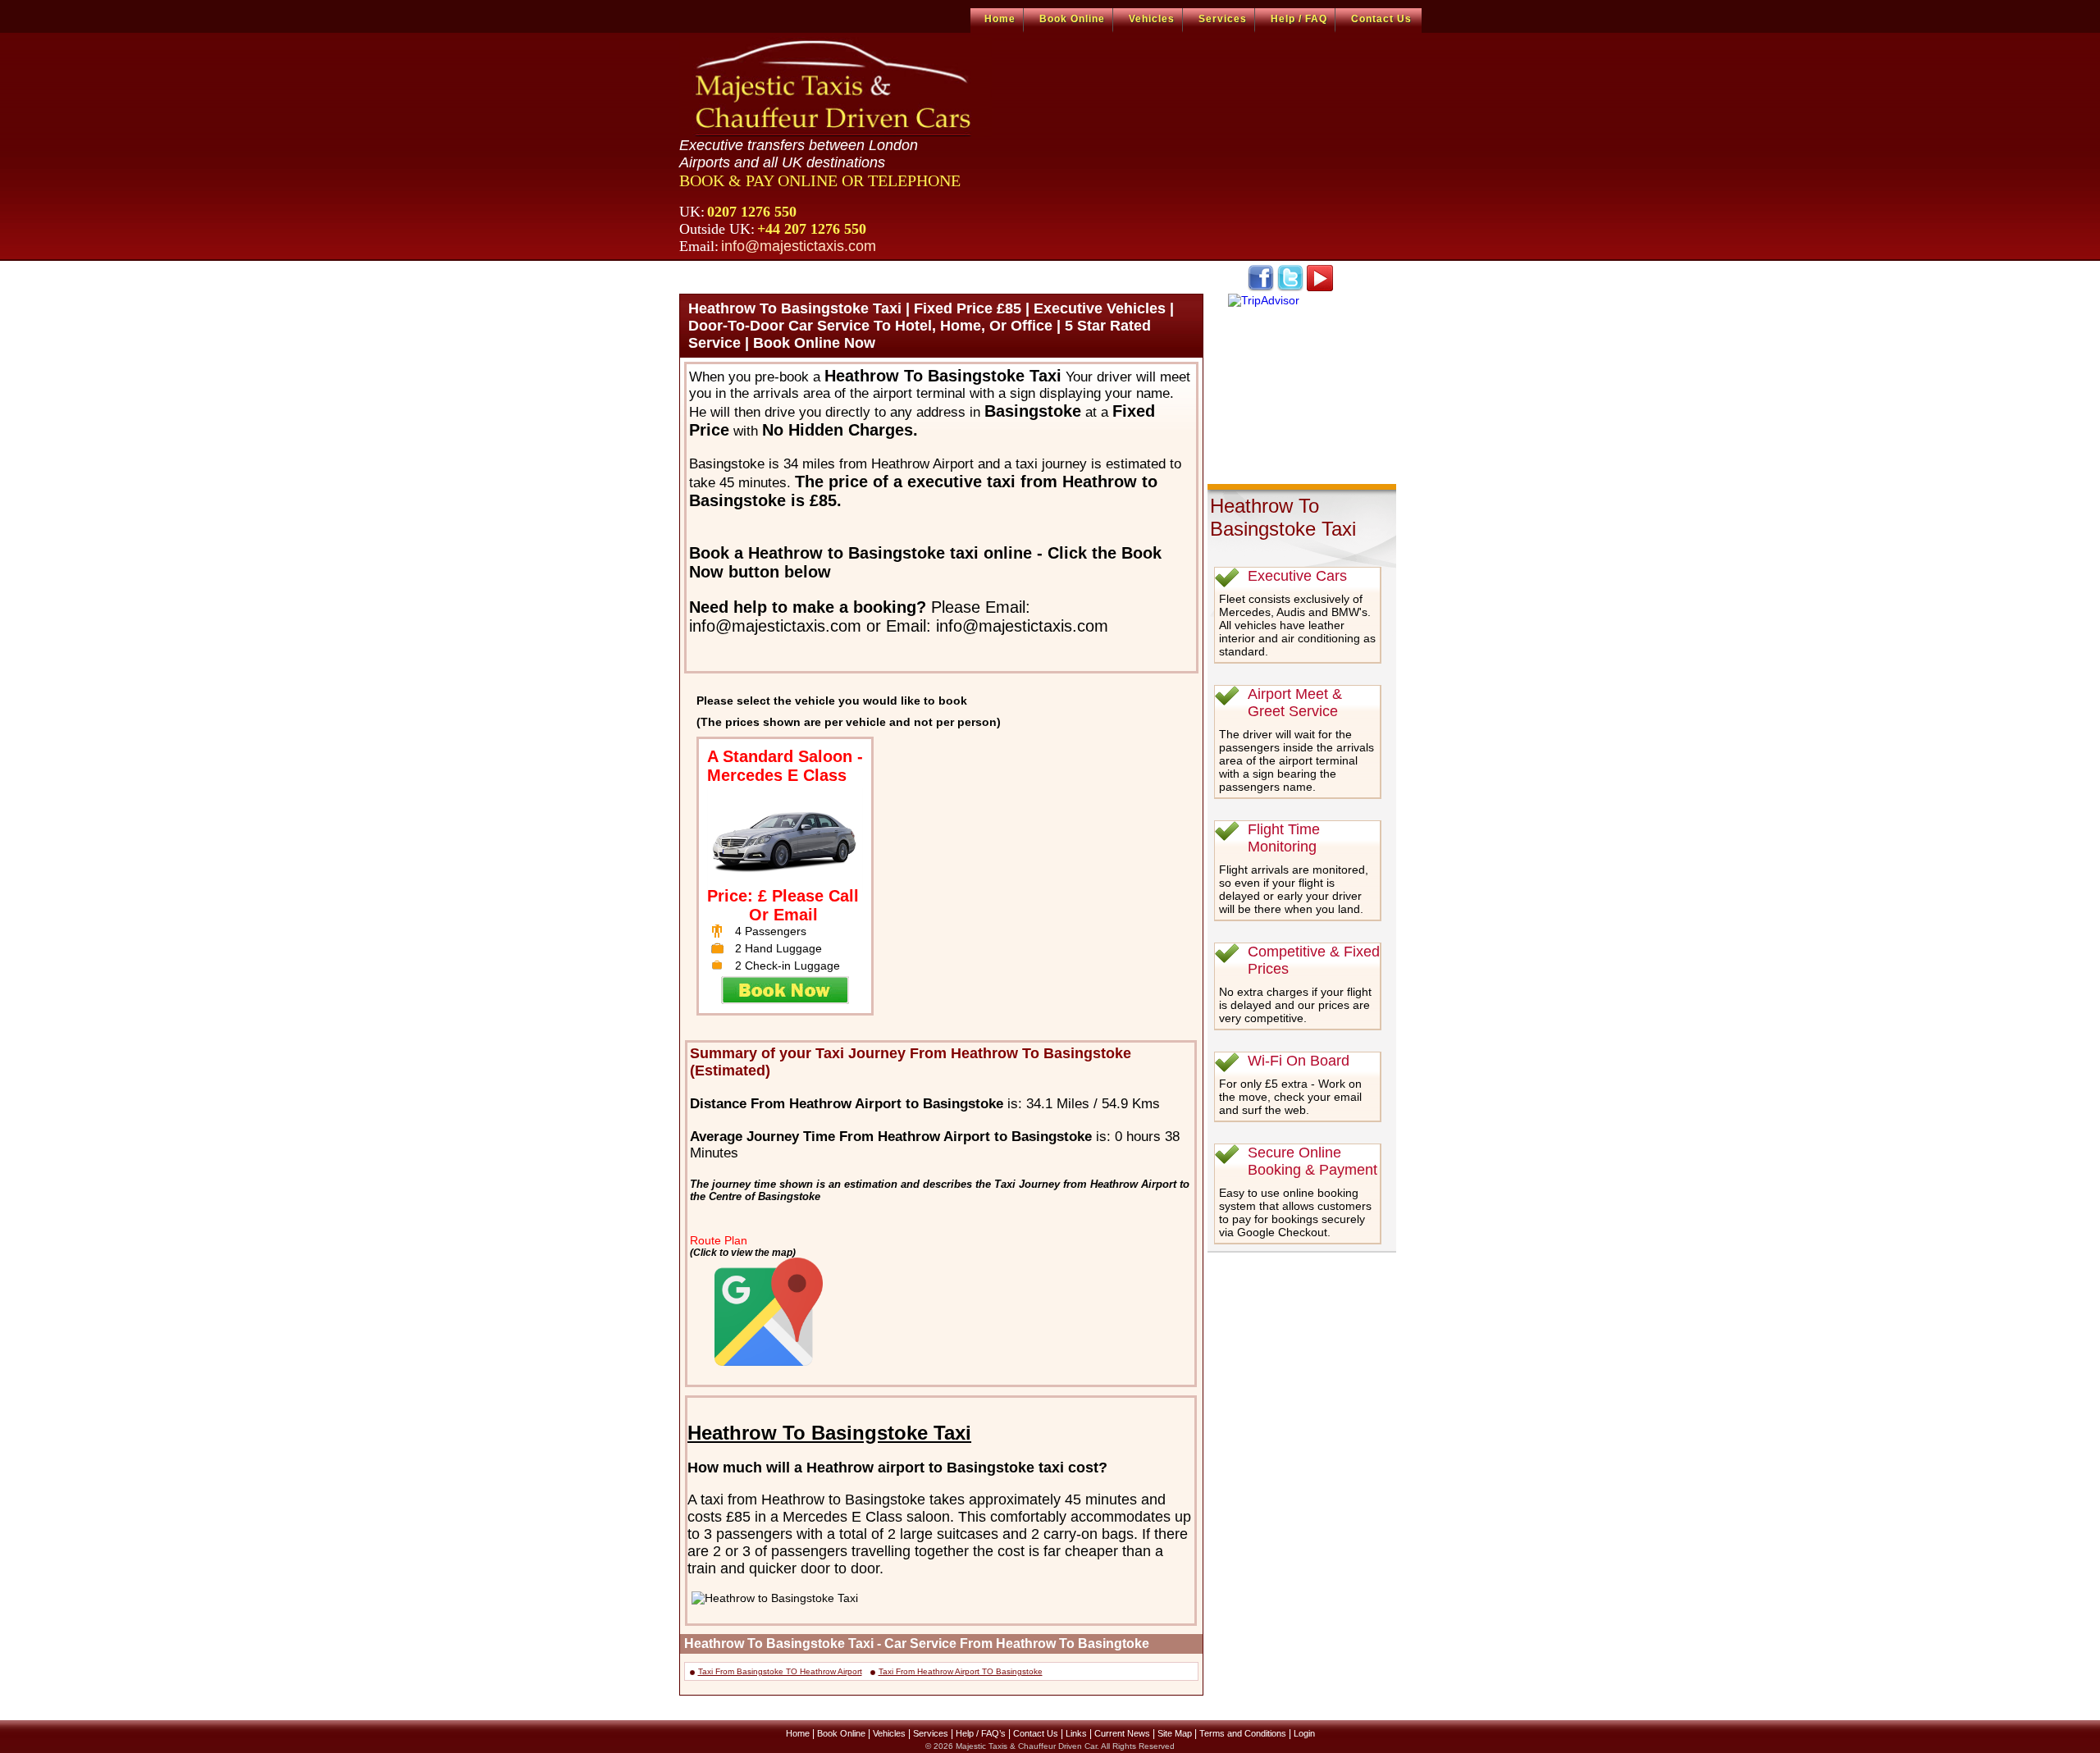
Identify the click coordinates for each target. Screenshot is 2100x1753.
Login (1304, 1733)
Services (1223, 19)
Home (1000, 19)
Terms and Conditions (1243, 1733)
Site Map (1175, 1733)
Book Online (1072, 19)
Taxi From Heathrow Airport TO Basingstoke (961, 1671)
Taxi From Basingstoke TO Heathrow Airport (780, 1671)
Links (1076, 1733)
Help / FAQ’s (981, 1733)
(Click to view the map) (743, 1252)
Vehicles (1152, 19)
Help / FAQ (1299, 19)
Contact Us (1381, 19)
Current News (1122, 1733)
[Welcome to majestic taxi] (835, 87)
